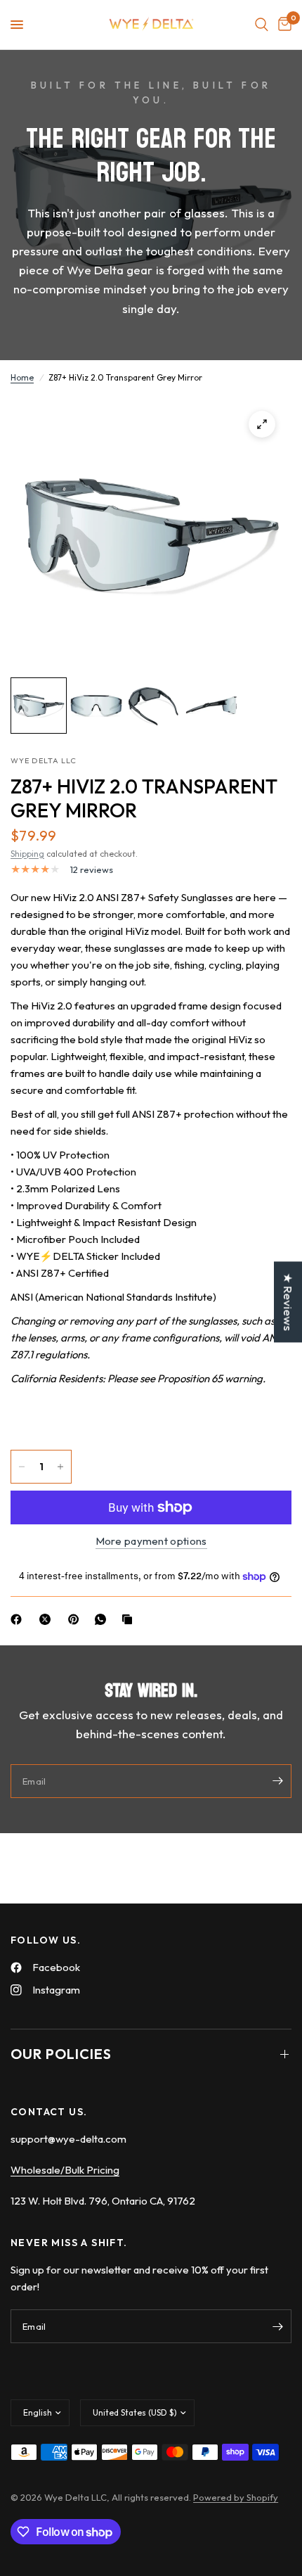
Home (22, 377)
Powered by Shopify (236, 2497)
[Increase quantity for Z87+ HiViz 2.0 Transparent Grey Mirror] (60, 1467)
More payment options (151, 1541)
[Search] (262, 25)
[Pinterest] (77, 1619)
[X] (48, 1619)
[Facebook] (19, 1619)
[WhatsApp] (103, 1619)
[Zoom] (262, 424)
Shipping (27, 854)
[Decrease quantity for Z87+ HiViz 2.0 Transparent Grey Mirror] (22, 1467)
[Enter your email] (277, 1781)
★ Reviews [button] (288, 1302)
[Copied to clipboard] (130, 1619)
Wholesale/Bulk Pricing (65, 2170)
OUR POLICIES (61, 2054)
